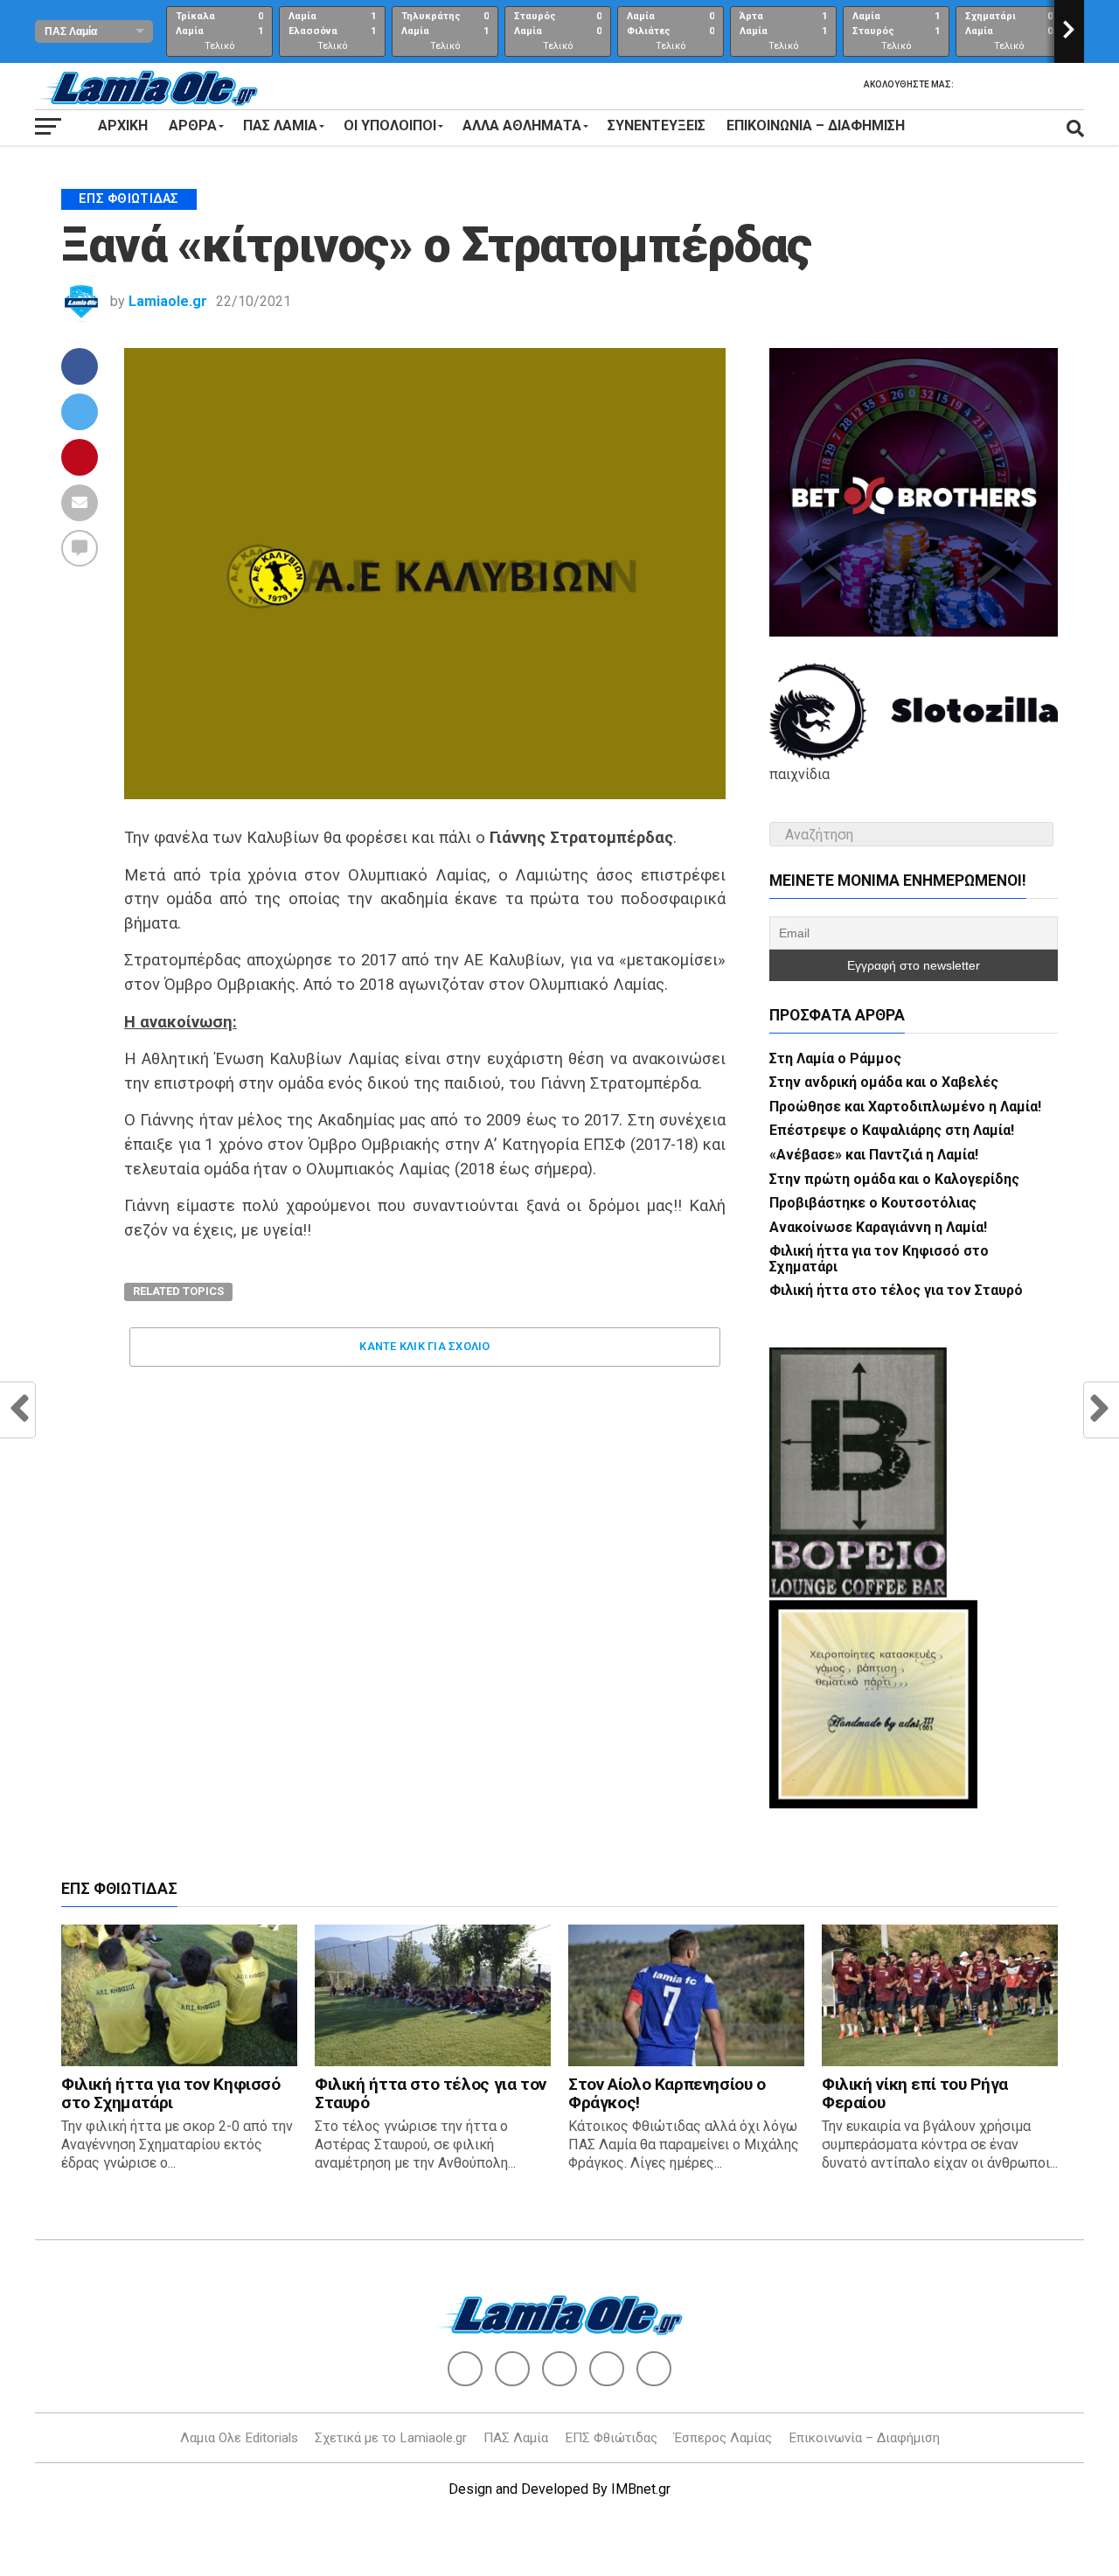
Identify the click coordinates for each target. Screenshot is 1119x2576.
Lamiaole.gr (168, 301)
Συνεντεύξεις (657, 125)
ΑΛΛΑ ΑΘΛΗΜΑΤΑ (522, 125)
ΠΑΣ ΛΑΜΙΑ (280, 125)
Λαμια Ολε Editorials (239, 2438)
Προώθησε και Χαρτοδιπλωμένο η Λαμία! (905, 1107)
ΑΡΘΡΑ (193, 125)
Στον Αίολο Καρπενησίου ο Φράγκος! (667, 2093)
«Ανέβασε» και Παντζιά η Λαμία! (874, 1155)
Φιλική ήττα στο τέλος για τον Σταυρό (896, 1290)
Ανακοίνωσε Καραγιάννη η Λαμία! (878, 1227)
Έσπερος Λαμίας (723, 2438)
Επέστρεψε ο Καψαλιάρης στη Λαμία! (892, 1130)
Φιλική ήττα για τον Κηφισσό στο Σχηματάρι (879, 1259)
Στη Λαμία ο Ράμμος (835, 1058)
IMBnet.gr (641, 2489)
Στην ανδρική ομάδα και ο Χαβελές (884, 1082)
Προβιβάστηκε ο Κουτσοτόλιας (873, 1203)
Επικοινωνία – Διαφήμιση (816, 125)
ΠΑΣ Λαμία (516, 2438)
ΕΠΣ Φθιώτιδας (611, 2438)
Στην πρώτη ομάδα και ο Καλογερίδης (894, 1179)
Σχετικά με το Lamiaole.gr (391, 2438)
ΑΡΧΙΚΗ (123, 125)
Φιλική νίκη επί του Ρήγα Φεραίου (915, 2093)
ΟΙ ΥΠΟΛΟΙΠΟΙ (390, 125)
